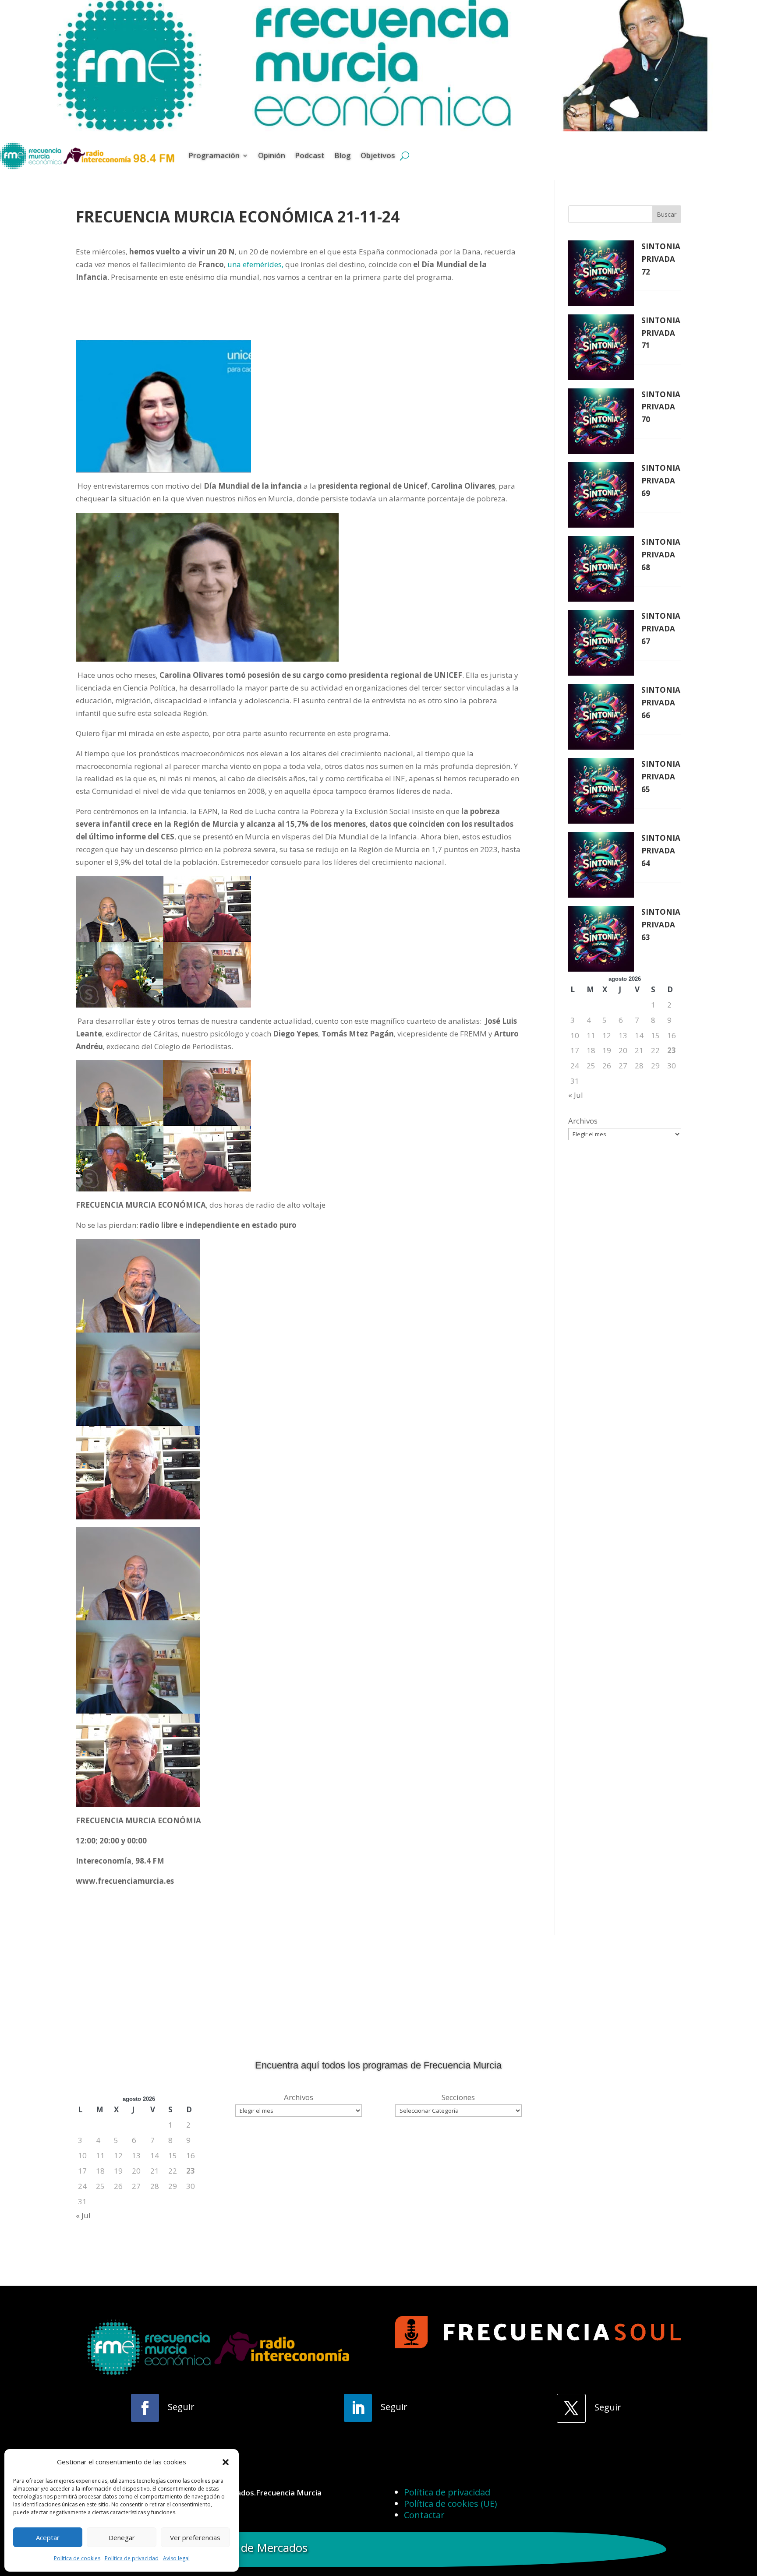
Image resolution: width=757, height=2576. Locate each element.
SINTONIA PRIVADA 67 (661, 629)
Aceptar (48, 2537)
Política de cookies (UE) (451, 2504)
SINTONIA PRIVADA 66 (661, 703)
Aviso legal (176, 2558)
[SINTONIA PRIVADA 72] (601, 275)
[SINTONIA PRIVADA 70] (601, 423)
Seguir (181, 2407)
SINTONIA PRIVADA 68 (661, 555)
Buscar (667, 214)
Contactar (424, 2515)
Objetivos (378, 155)
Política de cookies (77, 2558)
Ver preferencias (195, 2537)
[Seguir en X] (571, 2408)
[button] (226, 2462)
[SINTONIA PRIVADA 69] (601, 497)
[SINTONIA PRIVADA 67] (601, 645)
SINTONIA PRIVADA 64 (661, 851)
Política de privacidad (132, 2558)
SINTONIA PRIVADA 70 (661, 407)
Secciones (458, 2097)
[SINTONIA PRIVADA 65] (601, 793)
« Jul (576, 1095)
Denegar (122, 2537)
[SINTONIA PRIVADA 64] (601, 867)
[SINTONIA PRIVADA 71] (601, 349)
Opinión (272, 155)
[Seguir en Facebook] (145, 2408)
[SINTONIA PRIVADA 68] (601, 571)
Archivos (583, 1121)
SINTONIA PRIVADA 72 (661, 259)
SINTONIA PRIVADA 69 (661, 481)
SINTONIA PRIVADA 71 (661, 333)
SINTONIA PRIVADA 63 (661, 925)
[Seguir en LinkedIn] (358, 2408)
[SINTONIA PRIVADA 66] (601, 719)
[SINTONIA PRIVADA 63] (601, 941)
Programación (214, 155)
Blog (343, 155)
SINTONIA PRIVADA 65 (661, 777)
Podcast (310, 155)
